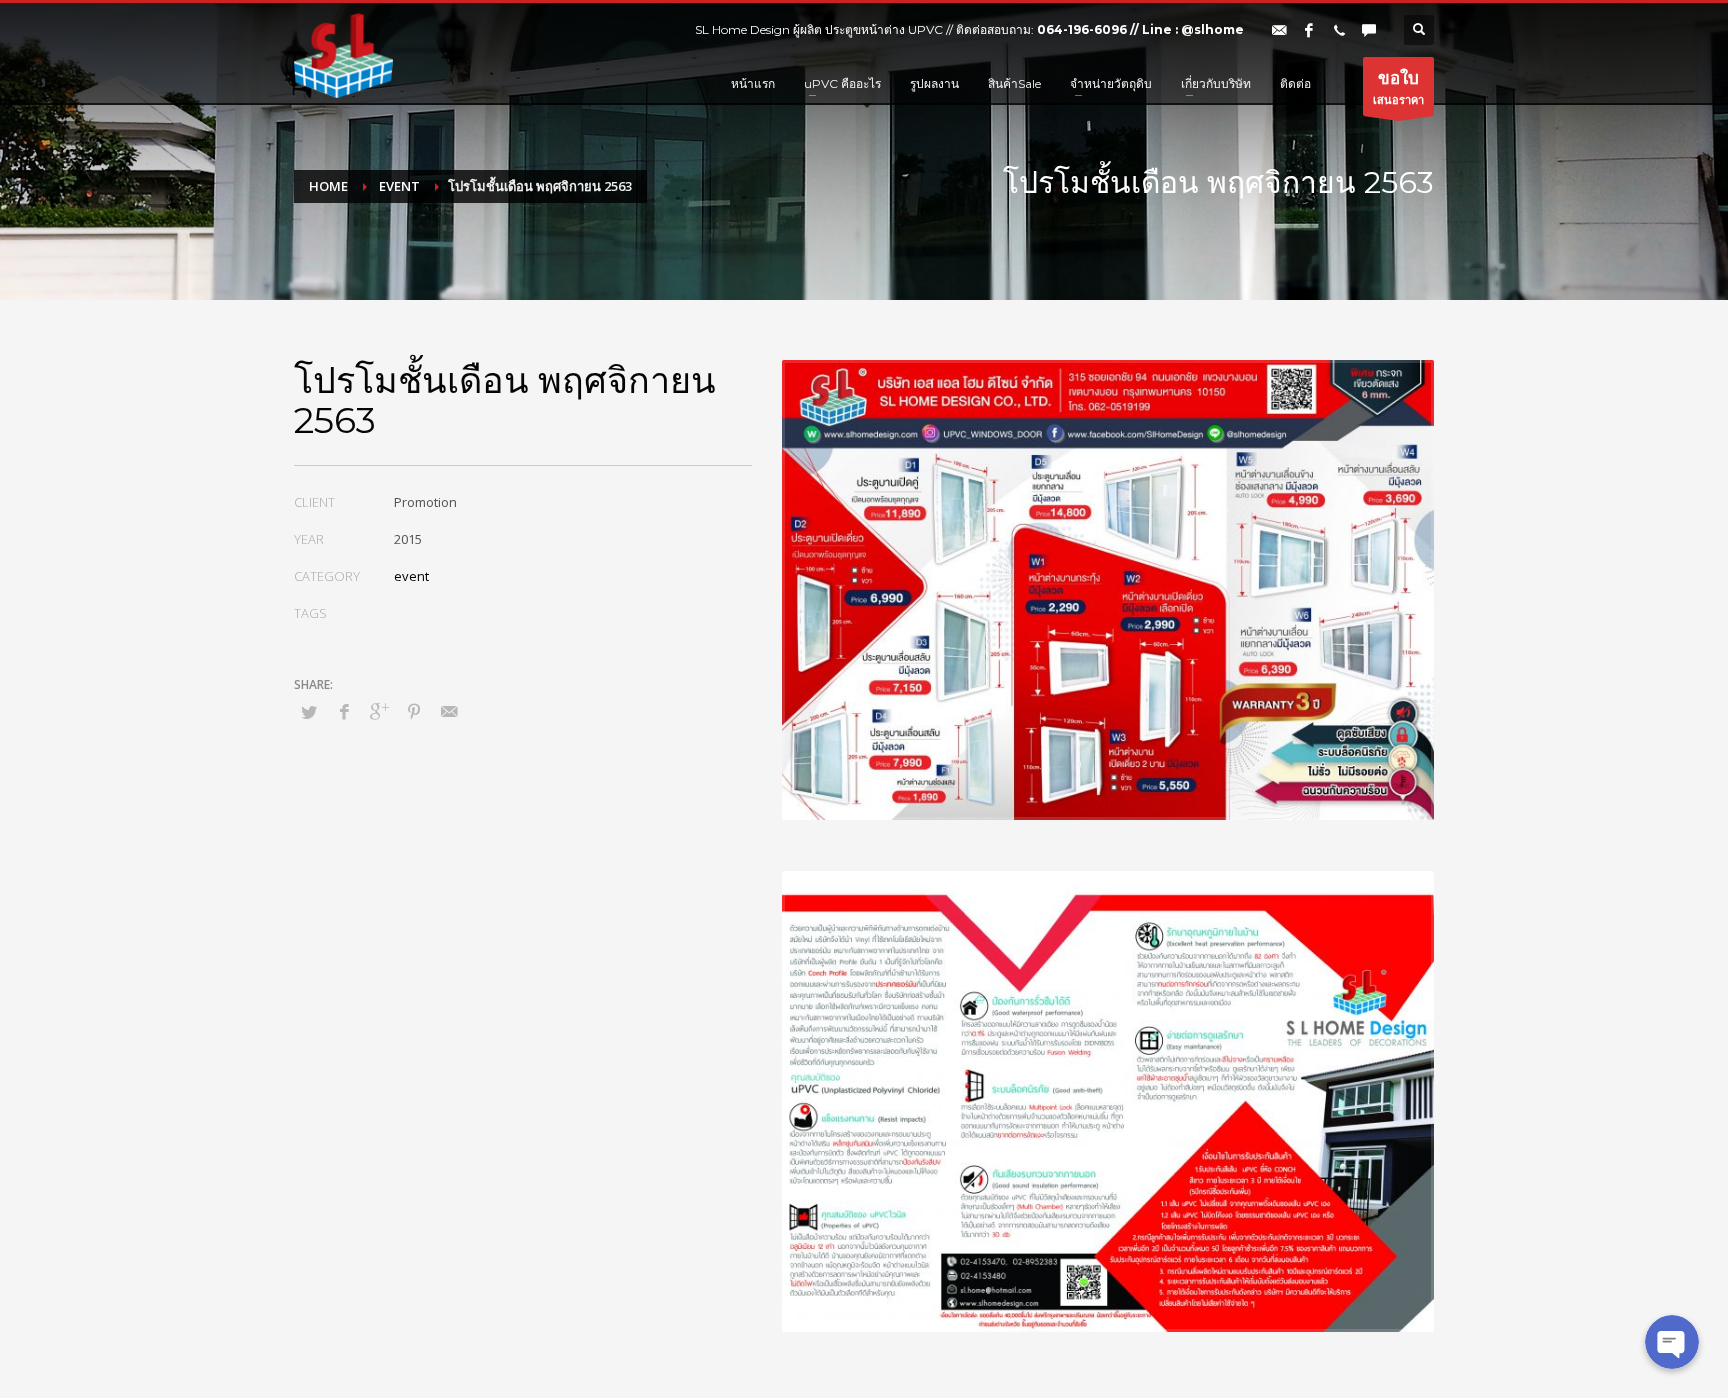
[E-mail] (1279, 30)
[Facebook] (1309, 30)
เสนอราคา (1398, 86)
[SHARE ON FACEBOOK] (344, 711)
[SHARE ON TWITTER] (309, 712)
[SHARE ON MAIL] (449, 711)
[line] (1369, 30)
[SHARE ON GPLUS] (379, 711)
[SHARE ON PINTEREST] (414, 711)
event (411, 576)
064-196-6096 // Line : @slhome (1140, 29)
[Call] (1339, 30)
